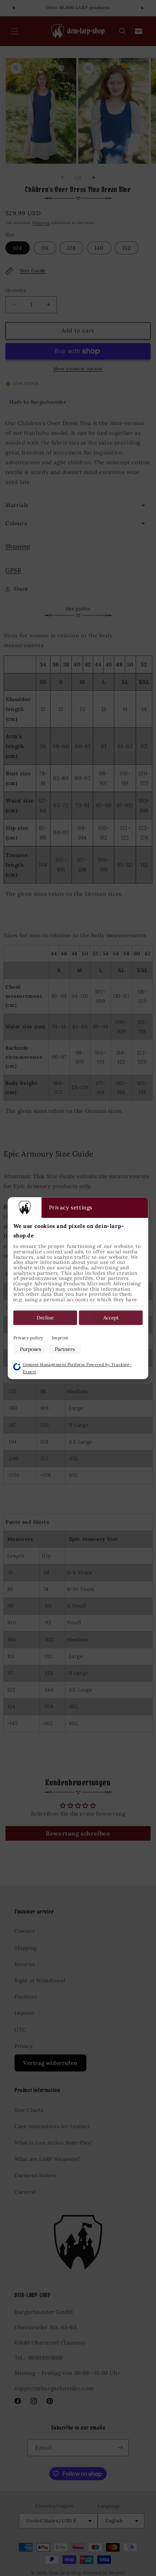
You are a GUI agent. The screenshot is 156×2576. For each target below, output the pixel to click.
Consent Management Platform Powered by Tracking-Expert (77, 1368)
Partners (65, 1350)
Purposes (30, 1350)
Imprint (60, 1338)
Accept (111, 1318)
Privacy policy (28, 1338)
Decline (45, 1318)
